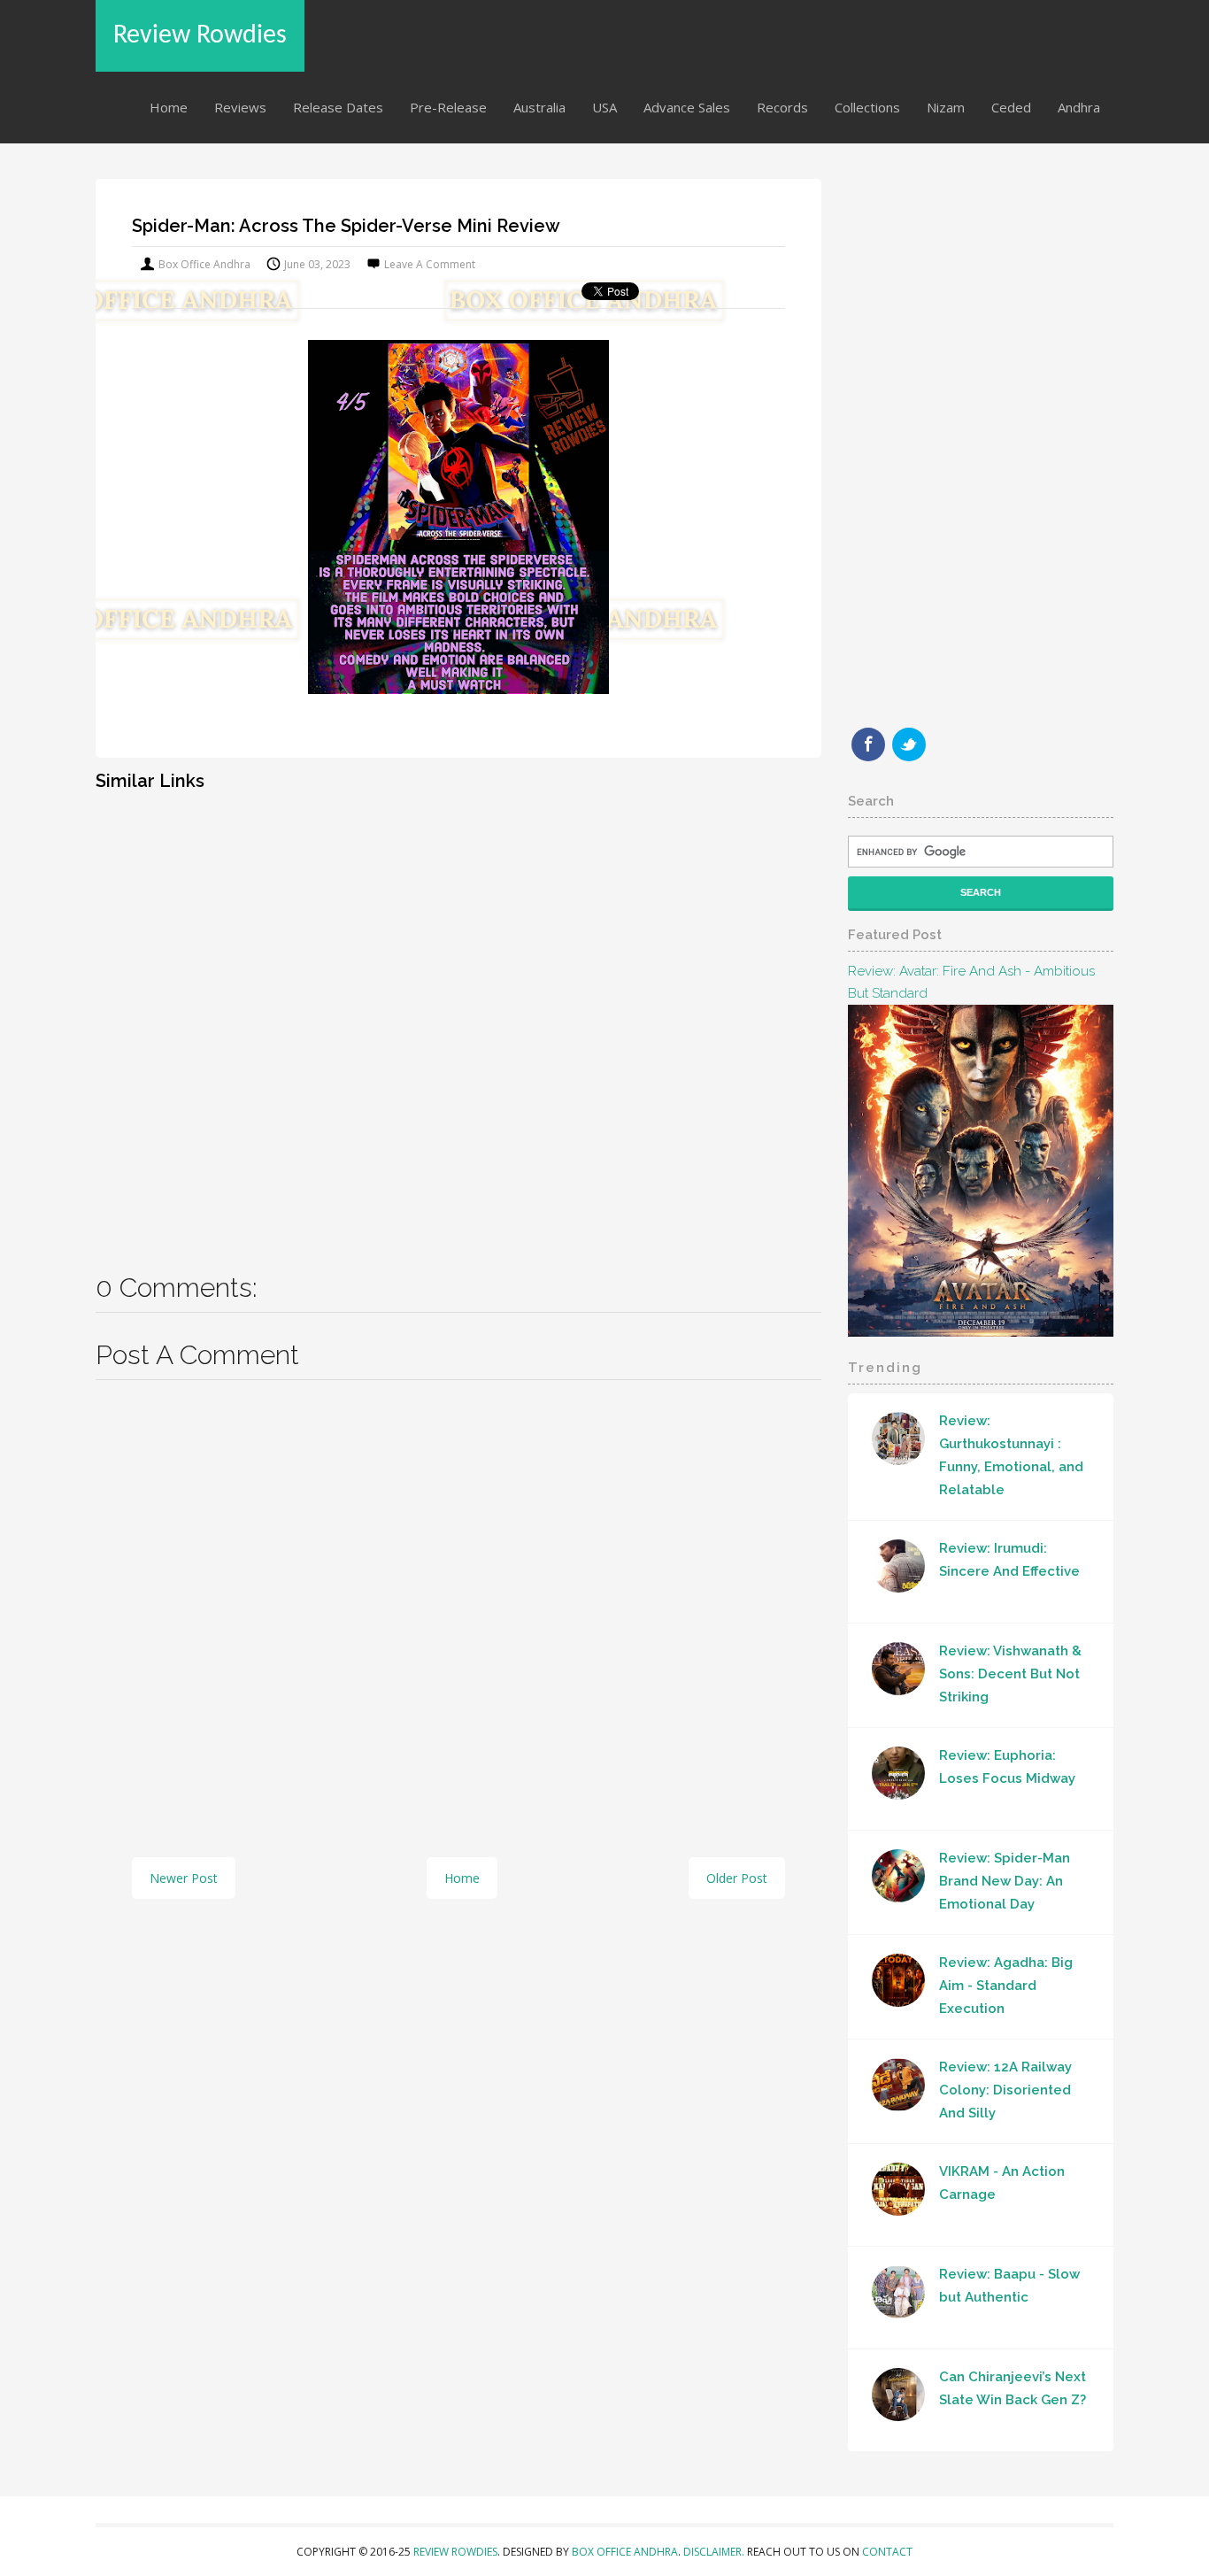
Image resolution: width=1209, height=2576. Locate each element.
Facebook (868, 744)
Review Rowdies (200, 36)
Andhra (1079, 107)
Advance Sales (687, 107)
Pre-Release (448, 107)
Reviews (240, 107)
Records (782, 107)
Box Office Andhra (625, 2552)
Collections (867, 107)
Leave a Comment (430, 264)
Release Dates (338, 107)
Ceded (1011, 107)
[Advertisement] (458, 1019)
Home (169, 107)
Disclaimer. (715, 2552)
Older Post (737, 1878)
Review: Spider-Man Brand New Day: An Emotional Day (1005, 1881)
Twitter (909, 744)
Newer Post (184, 1878)
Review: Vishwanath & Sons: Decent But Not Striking (1010, 1674)
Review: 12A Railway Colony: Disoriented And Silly (1005, 2090)
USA (604, 107)
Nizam (946, 107)
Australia (539, 107)
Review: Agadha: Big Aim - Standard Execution (1006, 1986)
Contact (887, 2552)
